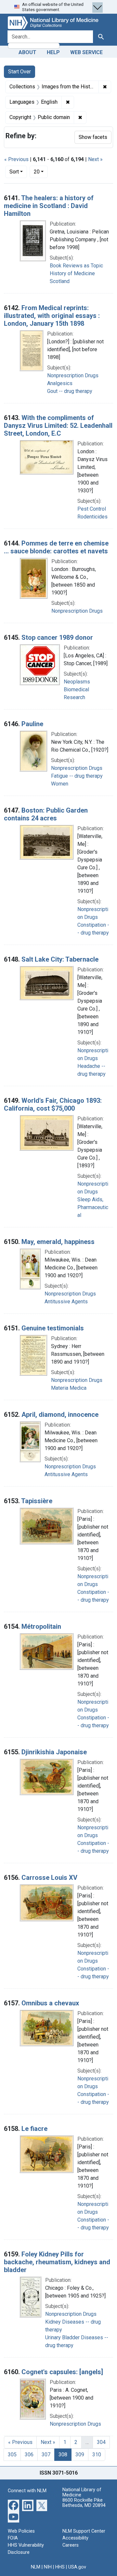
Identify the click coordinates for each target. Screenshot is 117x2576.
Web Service (86, 52)
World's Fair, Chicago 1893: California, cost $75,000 (53, 1104)
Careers (71, 2545)
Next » (95, 159)
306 (29, 2455)
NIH (48, 2567)
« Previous (16, 159)
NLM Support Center (84, 2531)
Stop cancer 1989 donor (57, 637)
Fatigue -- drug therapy (77, 776)
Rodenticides (92, 517)
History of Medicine (72, 273)
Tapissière (37, 1501)
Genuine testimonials (53, 1328)
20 (41, 172)
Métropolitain (41, 1626)
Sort (14, 172)
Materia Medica (69, 1388)
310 (97, 2455)
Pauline (32, 724)
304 (101, 2442)
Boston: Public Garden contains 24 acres (46, 814)
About (27, 52)
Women (60, 784)
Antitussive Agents (66, 1302)
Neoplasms (77, 682)
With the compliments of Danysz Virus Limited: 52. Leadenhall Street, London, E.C (58, 426)
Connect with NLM (27, 2491)
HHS (60, 2567)
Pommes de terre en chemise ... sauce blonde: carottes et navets (56, 547)
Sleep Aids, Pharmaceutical (93, 1207)
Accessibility (75, 2538)
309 (80, 2455)
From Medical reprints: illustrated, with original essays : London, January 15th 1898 (52, 316)
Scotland (60, 281)
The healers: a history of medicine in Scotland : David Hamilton (49, 206)
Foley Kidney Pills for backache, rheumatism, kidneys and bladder (57, 2262)
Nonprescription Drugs (73, 375)
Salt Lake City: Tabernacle (60, 959)
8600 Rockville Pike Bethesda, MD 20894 (84, 2503)
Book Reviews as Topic (76, 266)
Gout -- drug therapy (70, 391)
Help (53, 52)
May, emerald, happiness (58, 1242)
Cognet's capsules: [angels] (62, 2372)
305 (12, 2455)
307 (46, 2455)
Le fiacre (34, 2129)
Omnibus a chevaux (50, 2003)
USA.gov (77, 2567)
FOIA (13, 2538)
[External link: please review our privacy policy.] (13, 2505)
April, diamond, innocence (60, 1415)
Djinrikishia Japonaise (54, 1752)
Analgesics (60, 383)
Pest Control (92, 509)
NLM (36, 2567)
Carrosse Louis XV (49, 1878)
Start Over (19, 72)
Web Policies (21, 2531)
